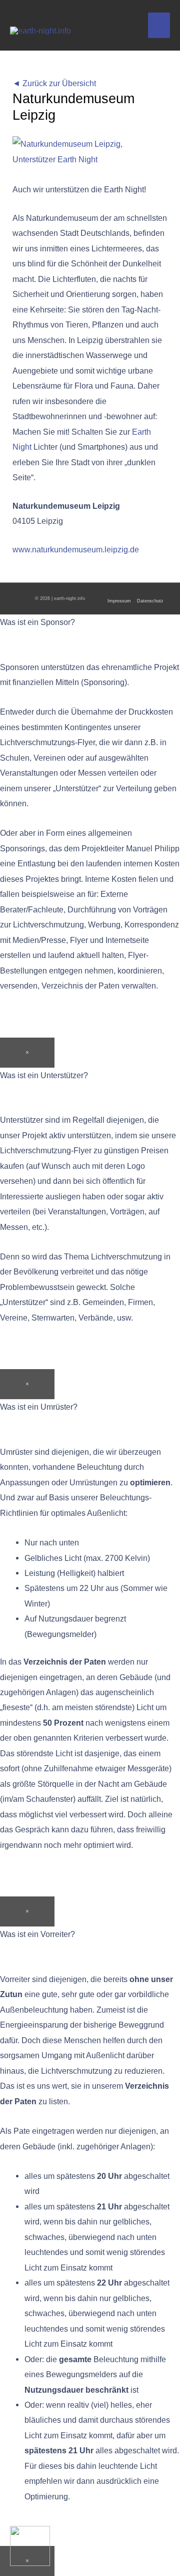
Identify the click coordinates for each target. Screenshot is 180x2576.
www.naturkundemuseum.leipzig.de (76, 549)
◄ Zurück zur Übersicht (54, 83)
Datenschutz (150, 601)
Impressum (119, 601)
